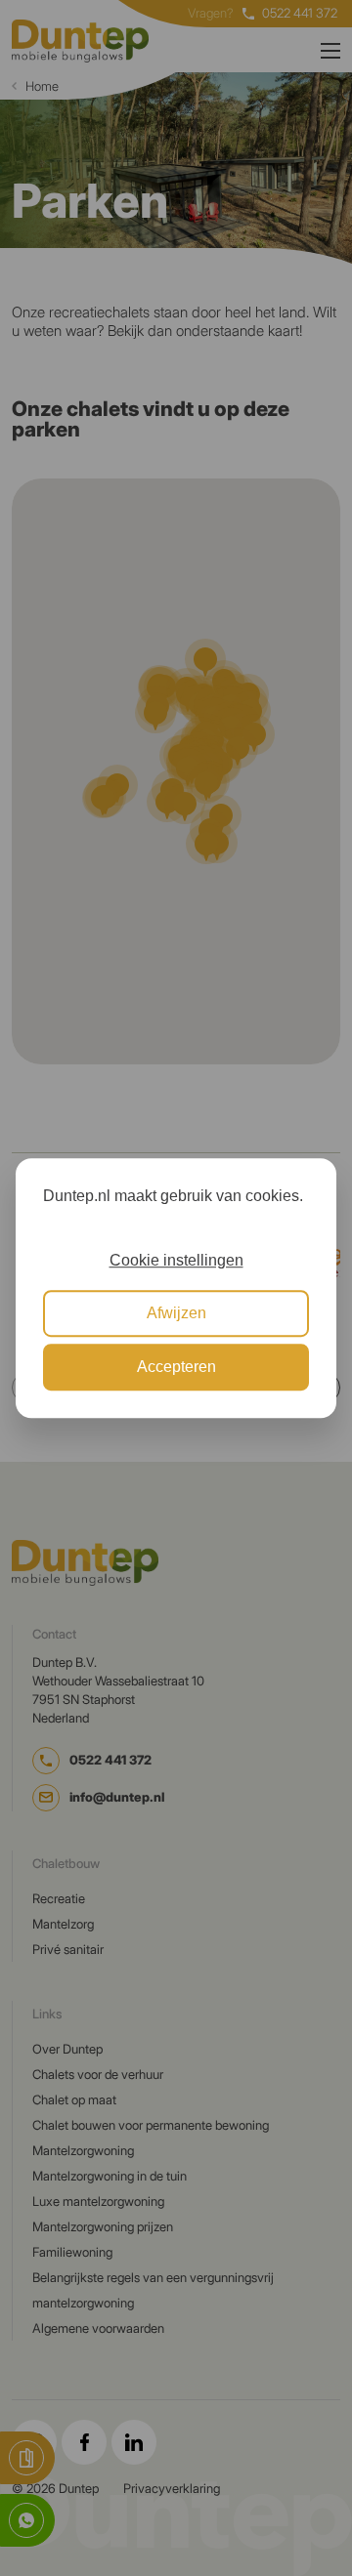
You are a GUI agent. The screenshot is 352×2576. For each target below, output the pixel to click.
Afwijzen (176, 1313)
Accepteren (176, 1367)
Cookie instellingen (176, 1260)
